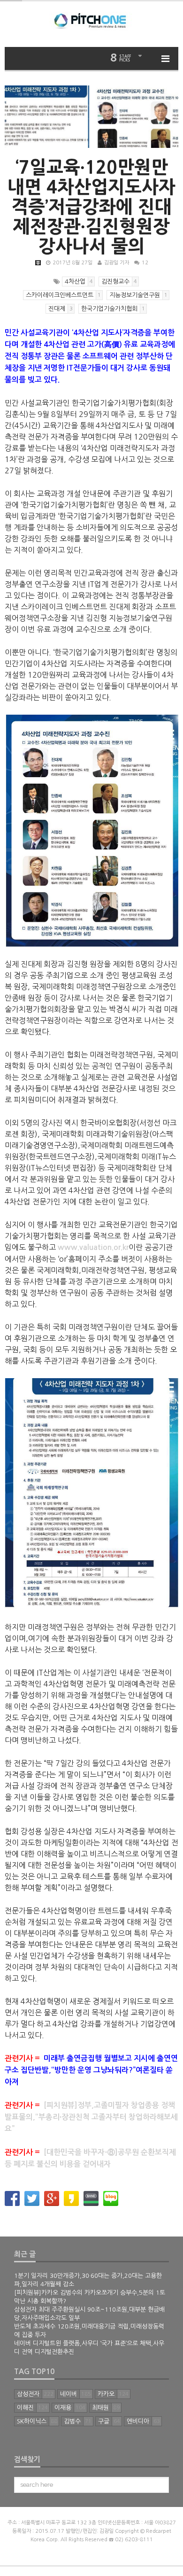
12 (145, 263)
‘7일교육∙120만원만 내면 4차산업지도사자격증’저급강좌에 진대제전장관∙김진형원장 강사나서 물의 (91, 207)
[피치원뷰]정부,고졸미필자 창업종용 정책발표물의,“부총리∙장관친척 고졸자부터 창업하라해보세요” (91, 2117)
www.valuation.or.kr (93, 1247)
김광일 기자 (117, 263)
